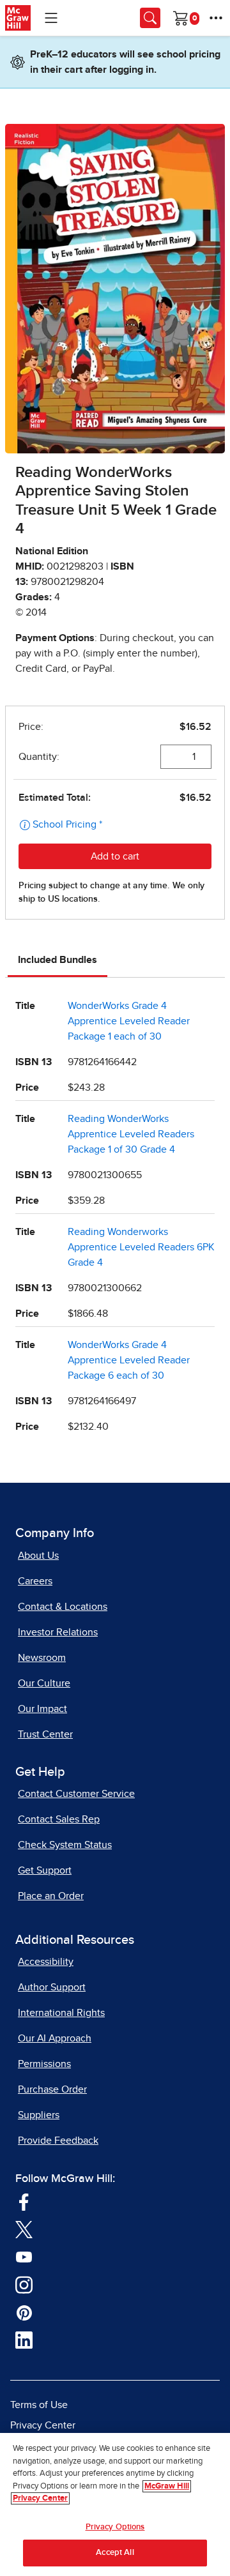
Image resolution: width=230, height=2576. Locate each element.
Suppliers (39, 2115)
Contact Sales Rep (59, 1819)
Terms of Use (39, 2405)
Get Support (45, 1870)
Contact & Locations (63, 1607)
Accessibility (46, 1962)
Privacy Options (115, 2527)
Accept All (115, 2553)
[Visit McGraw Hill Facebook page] (24, 2201)
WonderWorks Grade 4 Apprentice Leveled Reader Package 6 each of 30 (129, 1360)
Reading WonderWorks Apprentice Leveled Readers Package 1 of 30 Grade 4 (131, 1134)
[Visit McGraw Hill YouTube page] (24, 2256)
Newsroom (42, 1658)
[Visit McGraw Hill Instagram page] (24, 2284)
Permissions (44, 2064)
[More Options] (216, 18)
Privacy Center (43, 2425)
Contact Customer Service (76, 1794)
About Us (38, 1556)
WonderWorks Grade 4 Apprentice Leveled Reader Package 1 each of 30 (129, 1021)
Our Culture (44, 1683)
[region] (115, 2504)
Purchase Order (52, 2089)
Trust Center (45, 1734)
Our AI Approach (55, 2038)
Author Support (52, 1987)
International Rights (61, 2013)
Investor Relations (58, 1632)
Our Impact (42, 1709)
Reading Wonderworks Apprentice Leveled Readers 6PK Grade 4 (141, 1247)
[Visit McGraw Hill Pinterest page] (24, 2312)
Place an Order (51, 1896)
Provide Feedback (58, 2140)
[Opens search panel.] (150, 18)
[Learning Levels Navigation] (51, 18)
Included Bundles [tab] (57, 960)
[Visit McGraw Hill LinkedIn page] (24, 2339)
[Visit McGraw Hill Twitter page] (24, 2229)
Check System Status (65, 1845)
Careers (35, 1581)
